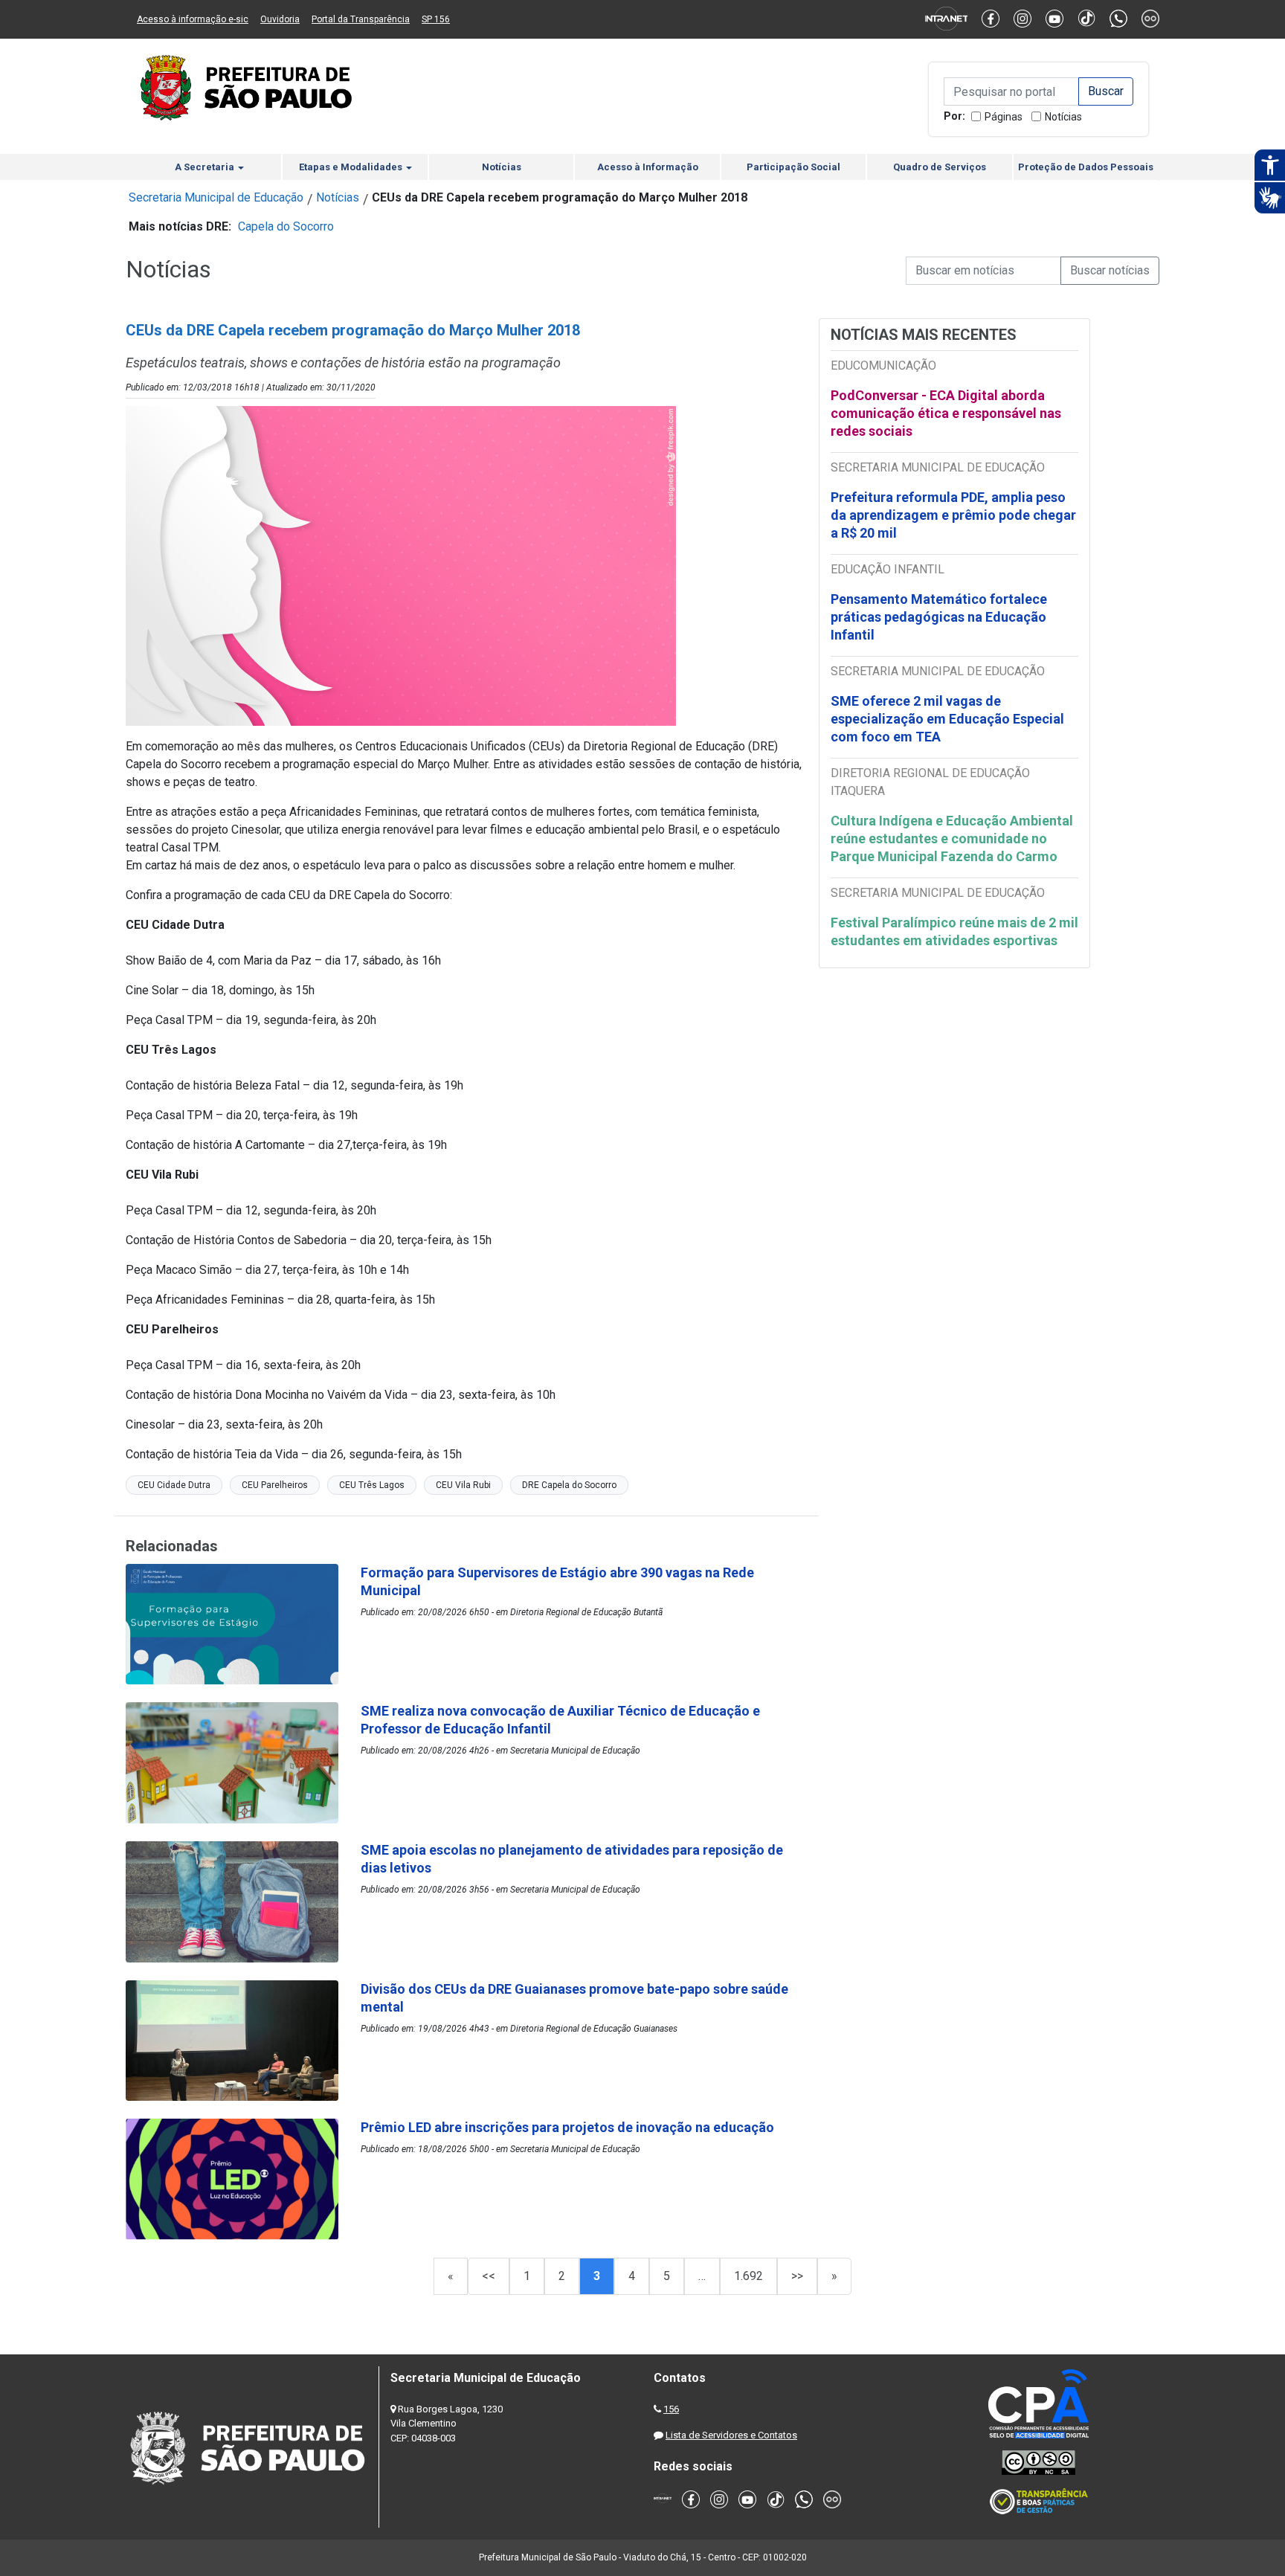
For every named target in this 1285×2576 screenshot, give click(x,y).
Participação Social (793, 167)
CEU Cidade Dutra (174, 1485)
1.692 (748, 2276)
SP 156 (436, 19)
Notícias (1063, 117)
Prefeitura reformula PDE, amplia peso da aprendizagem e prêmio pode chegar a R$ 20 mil (953, 515)
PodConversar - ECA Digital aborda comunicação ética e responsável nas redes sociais (946, 413)
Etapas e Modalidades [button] (352, 167)
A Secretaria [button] (206, 167)
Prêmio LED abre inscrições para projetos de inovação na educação (569, 2127)
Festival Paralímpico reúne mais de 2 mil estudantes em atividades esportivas (954, 931)
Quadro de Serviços (940, 167)
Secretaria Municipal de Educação (216, 197)
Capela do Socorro (286, 226)
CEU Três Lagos (372, 1485)
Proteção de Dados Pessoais (1086, 167)
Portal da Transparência (361, 19)
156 (671, 2409)
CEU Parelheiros (275, 1485)
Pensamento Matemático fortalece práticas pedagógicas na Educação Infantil (939, 617)
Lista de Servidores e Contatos (731, 2435)
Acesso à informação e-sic (193, 19)
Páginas (1004, 117)
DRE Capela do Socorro (569, 1485)
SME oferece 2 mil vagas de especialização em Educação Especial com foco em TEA (947, 719)
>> (797, 2276)
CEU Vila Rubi (463, 1485)
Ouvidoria (280, 19)
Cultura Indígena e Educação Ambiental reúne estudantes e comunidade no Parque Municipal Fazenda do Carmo (952, 838)
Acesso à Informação (648, 167)
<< (489, 2276)
